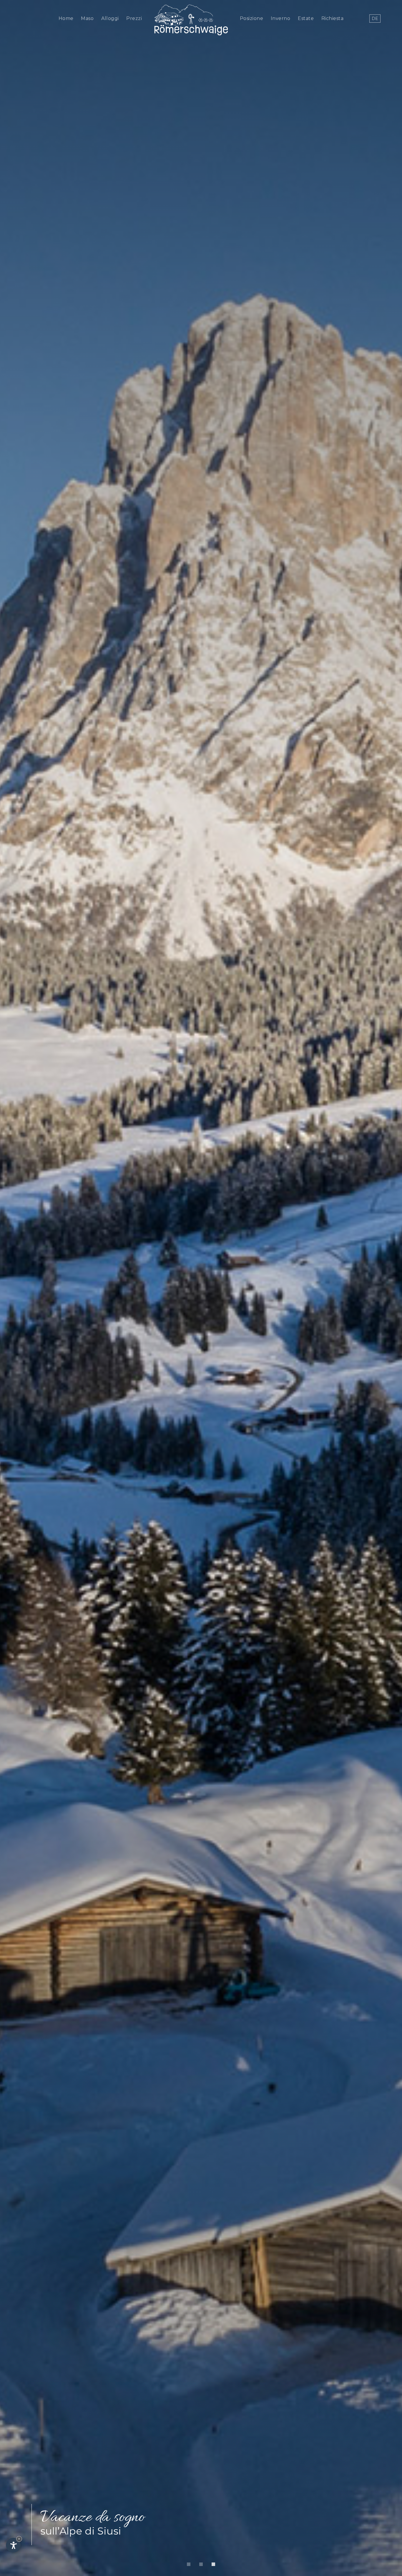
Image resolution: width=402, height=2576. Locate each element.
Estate (306, 18)
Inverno (281, 18)
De (375, 19)
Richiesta (333, 18)
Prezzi (134, 18)
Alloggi (110, 18)
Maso (87, 18)
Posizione (252, 18)
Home (66, 18)
